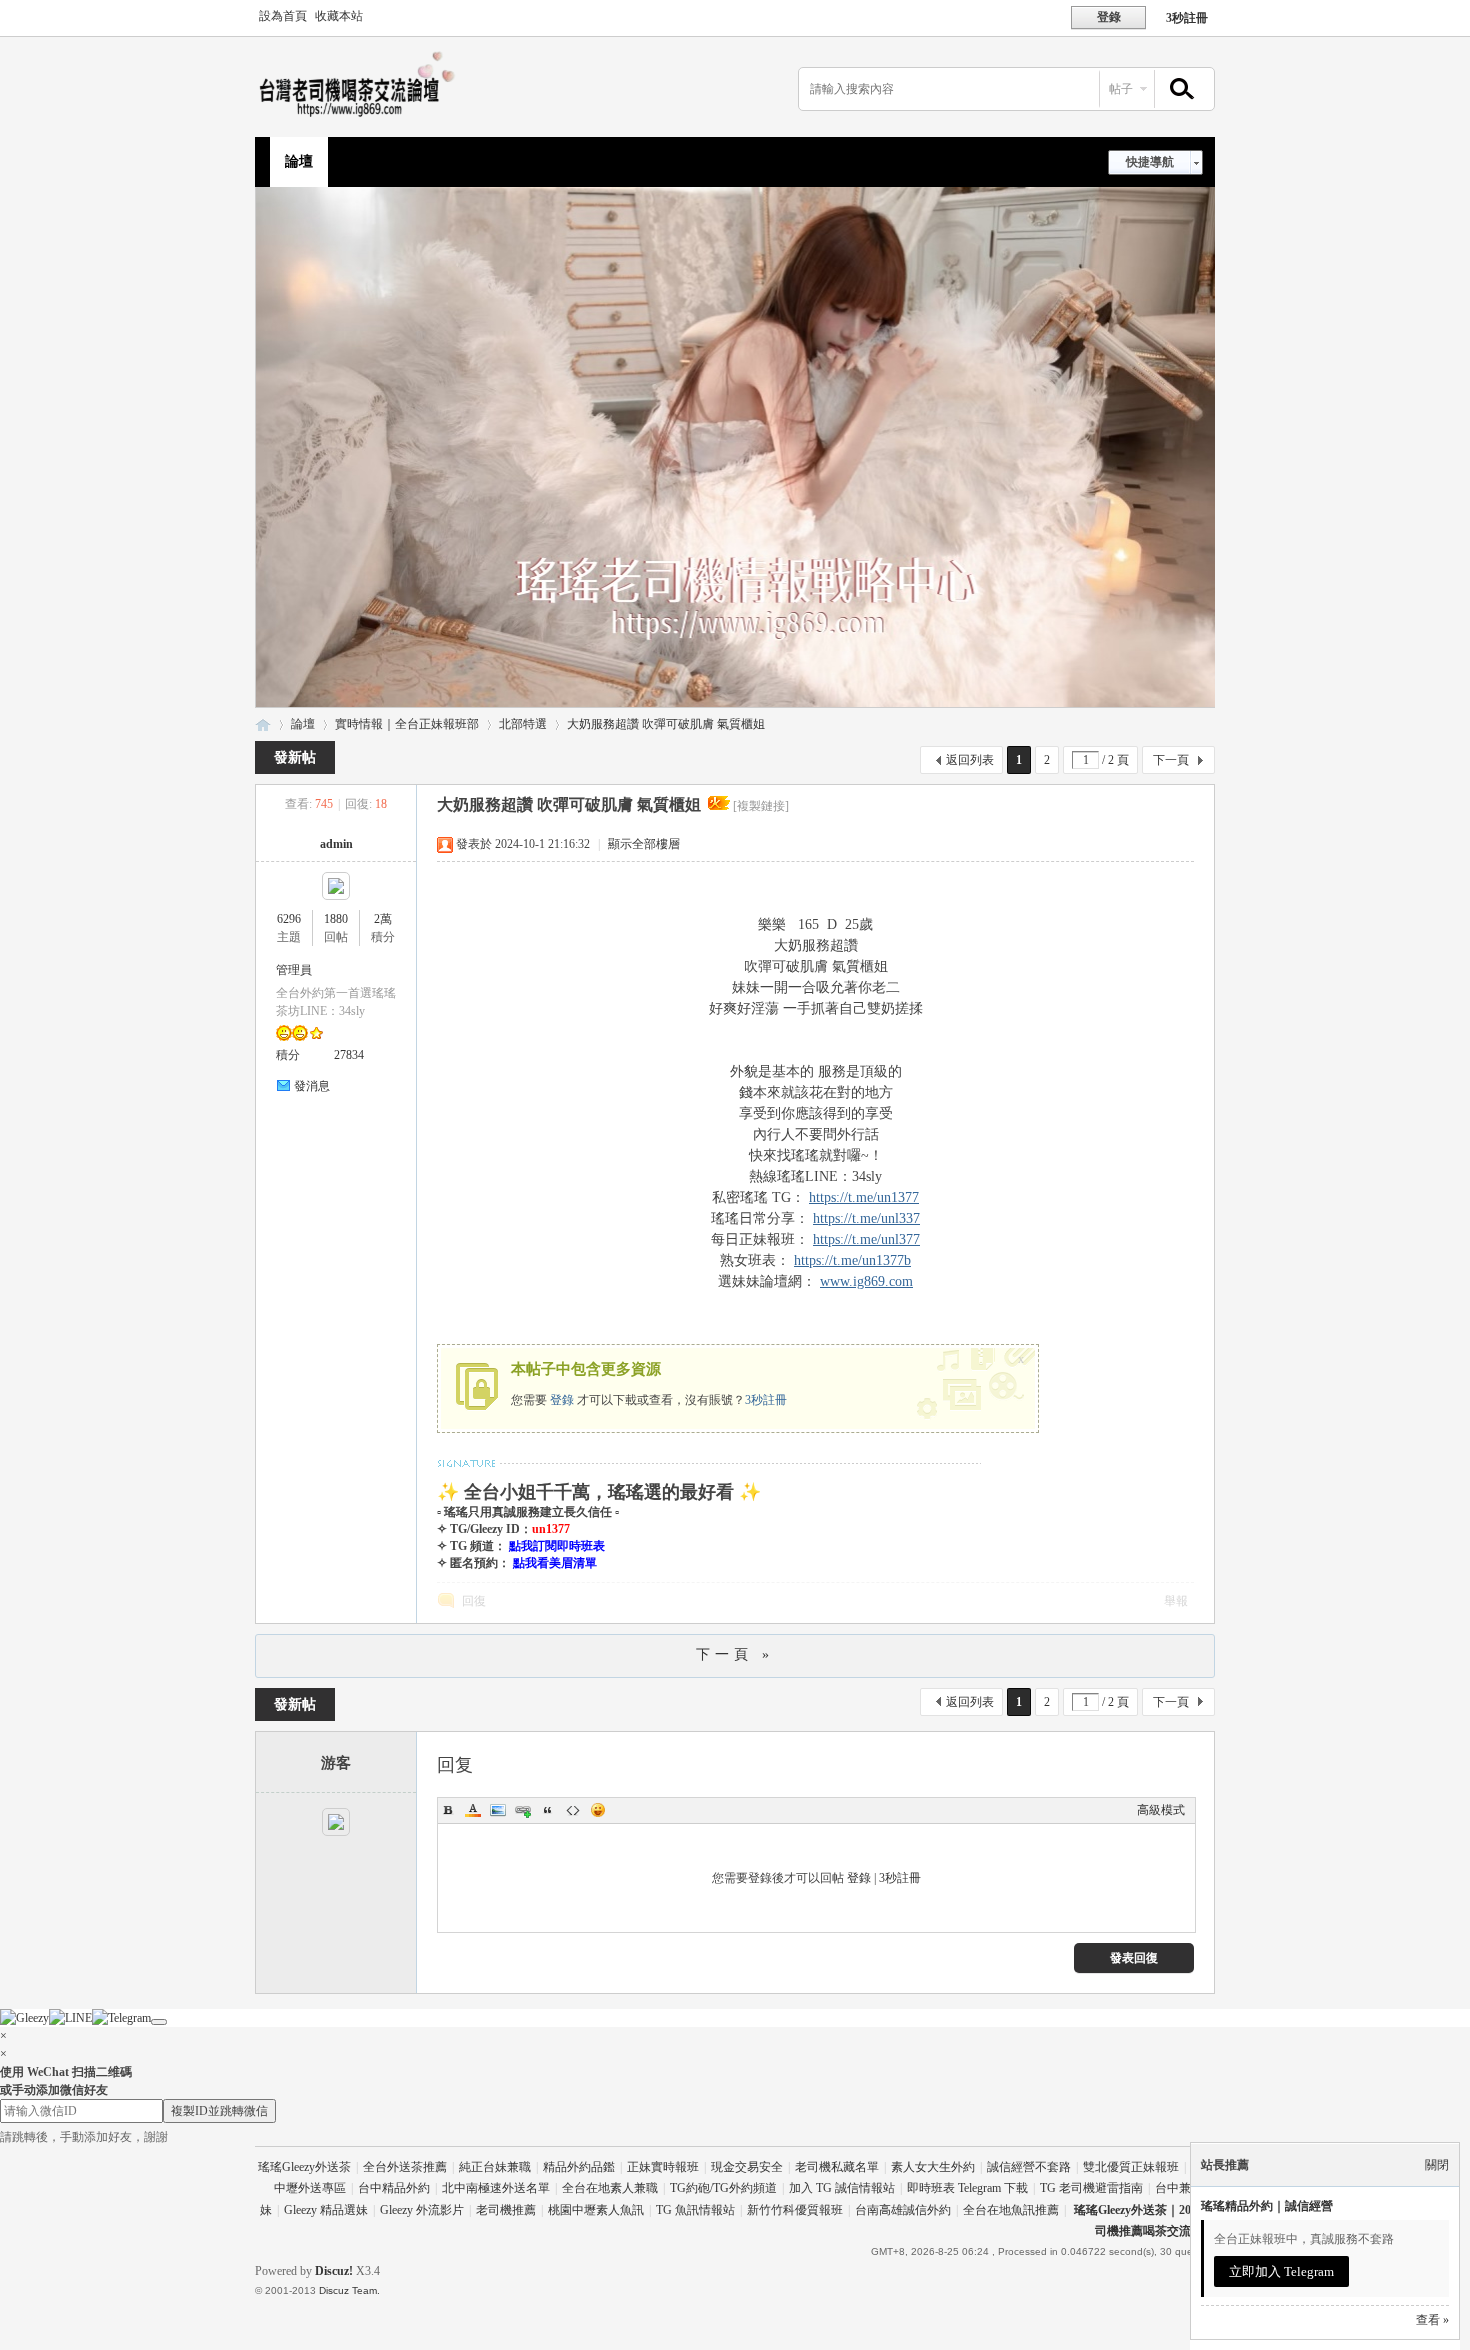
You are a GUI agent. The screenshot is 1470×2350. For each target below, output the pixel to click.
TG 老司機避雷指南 (1091, 2188)
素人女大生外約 (933, 2167)
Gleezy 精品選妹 (326, 2210)
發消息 (312, 1086)
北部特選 (523, 724)
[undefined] (159, 2022)
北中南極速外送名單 (496, 2188)
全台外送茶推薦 (405, 2167)
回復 (474, 1601)
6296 (289, 919)
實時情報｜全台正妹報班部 (407, 724)
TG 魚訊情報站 (695, 2210)
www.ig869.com (866, 1281)
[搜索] (1179, 89)
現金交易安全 (747, 2167)
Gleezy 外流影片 (422, 2210)
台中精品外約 (394, 2188)
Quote (548, 1810)
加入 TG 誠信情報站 (842, 2188)
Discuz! (334, 2271)
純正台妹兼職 (495, 2167)
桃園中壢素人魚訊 (596, 2210)
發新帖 (295, 757)
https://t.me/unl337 (866, 1218)
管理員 (294, 970)
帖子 (1121, 89)
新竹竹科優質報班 (795, 2210)
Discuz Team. (349, 2290)
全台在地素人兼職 (610, 2188)
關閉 (1437, 2165)
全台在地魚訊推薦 (1011, 2210)
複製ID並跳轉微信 (219, 2111)
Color (473, 1810)
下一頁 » (735, 1654)
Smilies (598, 1810)
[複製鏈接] (761, 806)
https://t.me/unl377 (866, 1239)
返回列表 (970, 760)
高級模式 (1161, 1810)
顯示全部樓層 (644, 844)
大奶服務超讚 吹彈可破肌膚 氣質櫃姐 (666, 724)
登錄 (562, 1400)
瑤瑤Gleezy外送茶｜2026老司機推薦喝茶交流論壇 (263, 724)
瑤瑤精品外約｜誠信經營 (1267, 2206)
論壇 (299, 161)
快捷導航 (1150, 162)
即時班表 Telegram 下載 (967, 2188)
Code (573, 1810)
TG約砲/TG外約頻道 (723, 2188)
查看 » (1432, 2320)
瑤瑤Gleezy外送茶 (304, 2167)
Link (523, 1810)
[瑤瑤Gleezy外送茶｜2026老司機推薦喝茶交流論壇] (362, 116)
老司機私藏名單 (837, 2167)
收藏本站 (339, 16)
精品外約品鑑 (579, 2167)
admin (336, 844)
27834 (349, 1055)
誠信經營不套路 (1029, 2167)
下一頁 (1171, 760)
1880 (336, 919)
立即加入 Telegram (1281, 2271)
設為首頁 (283, 16)
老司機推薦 (506, 2210)
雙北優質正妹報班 (1131, 2167)
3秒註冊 (1187, 18)
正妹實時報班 (663, 2167)
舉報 (1176, 1601)
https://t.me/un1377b (852, 1260)
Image (498, 1810)
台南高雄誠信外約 (903, 2210)
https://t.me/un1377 (864, 1197)
